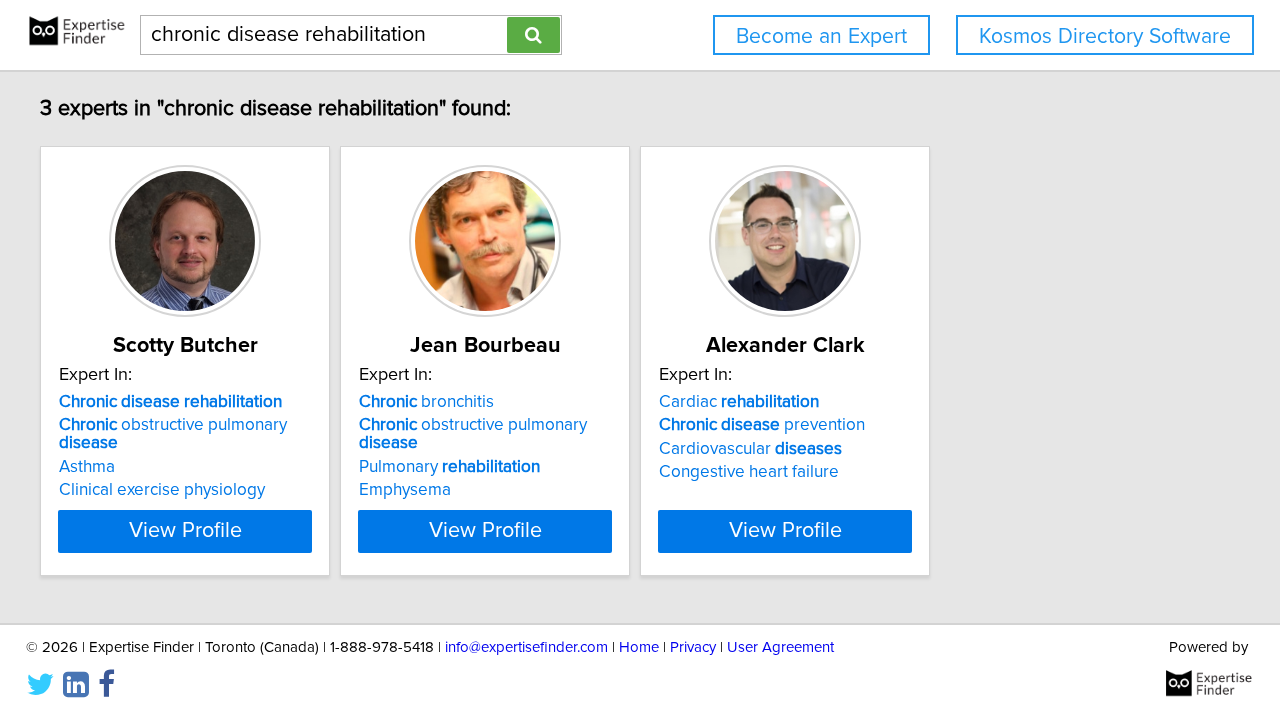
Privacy (693, 647)
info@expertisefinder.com (526, 647)
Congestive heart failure (749, 472)
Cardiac (739, 402)
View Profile (185, 531)
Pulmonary (449, 467)
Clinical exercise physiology (162, 490)
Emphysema (405, 490)
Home (639, 647)
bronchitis (426, 402)
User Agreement (780, 647)
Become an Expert (821, 36)
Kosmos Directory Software (1105, 36)
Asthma (87, 467)
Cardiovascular (750, 449)
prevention (762, 425)
